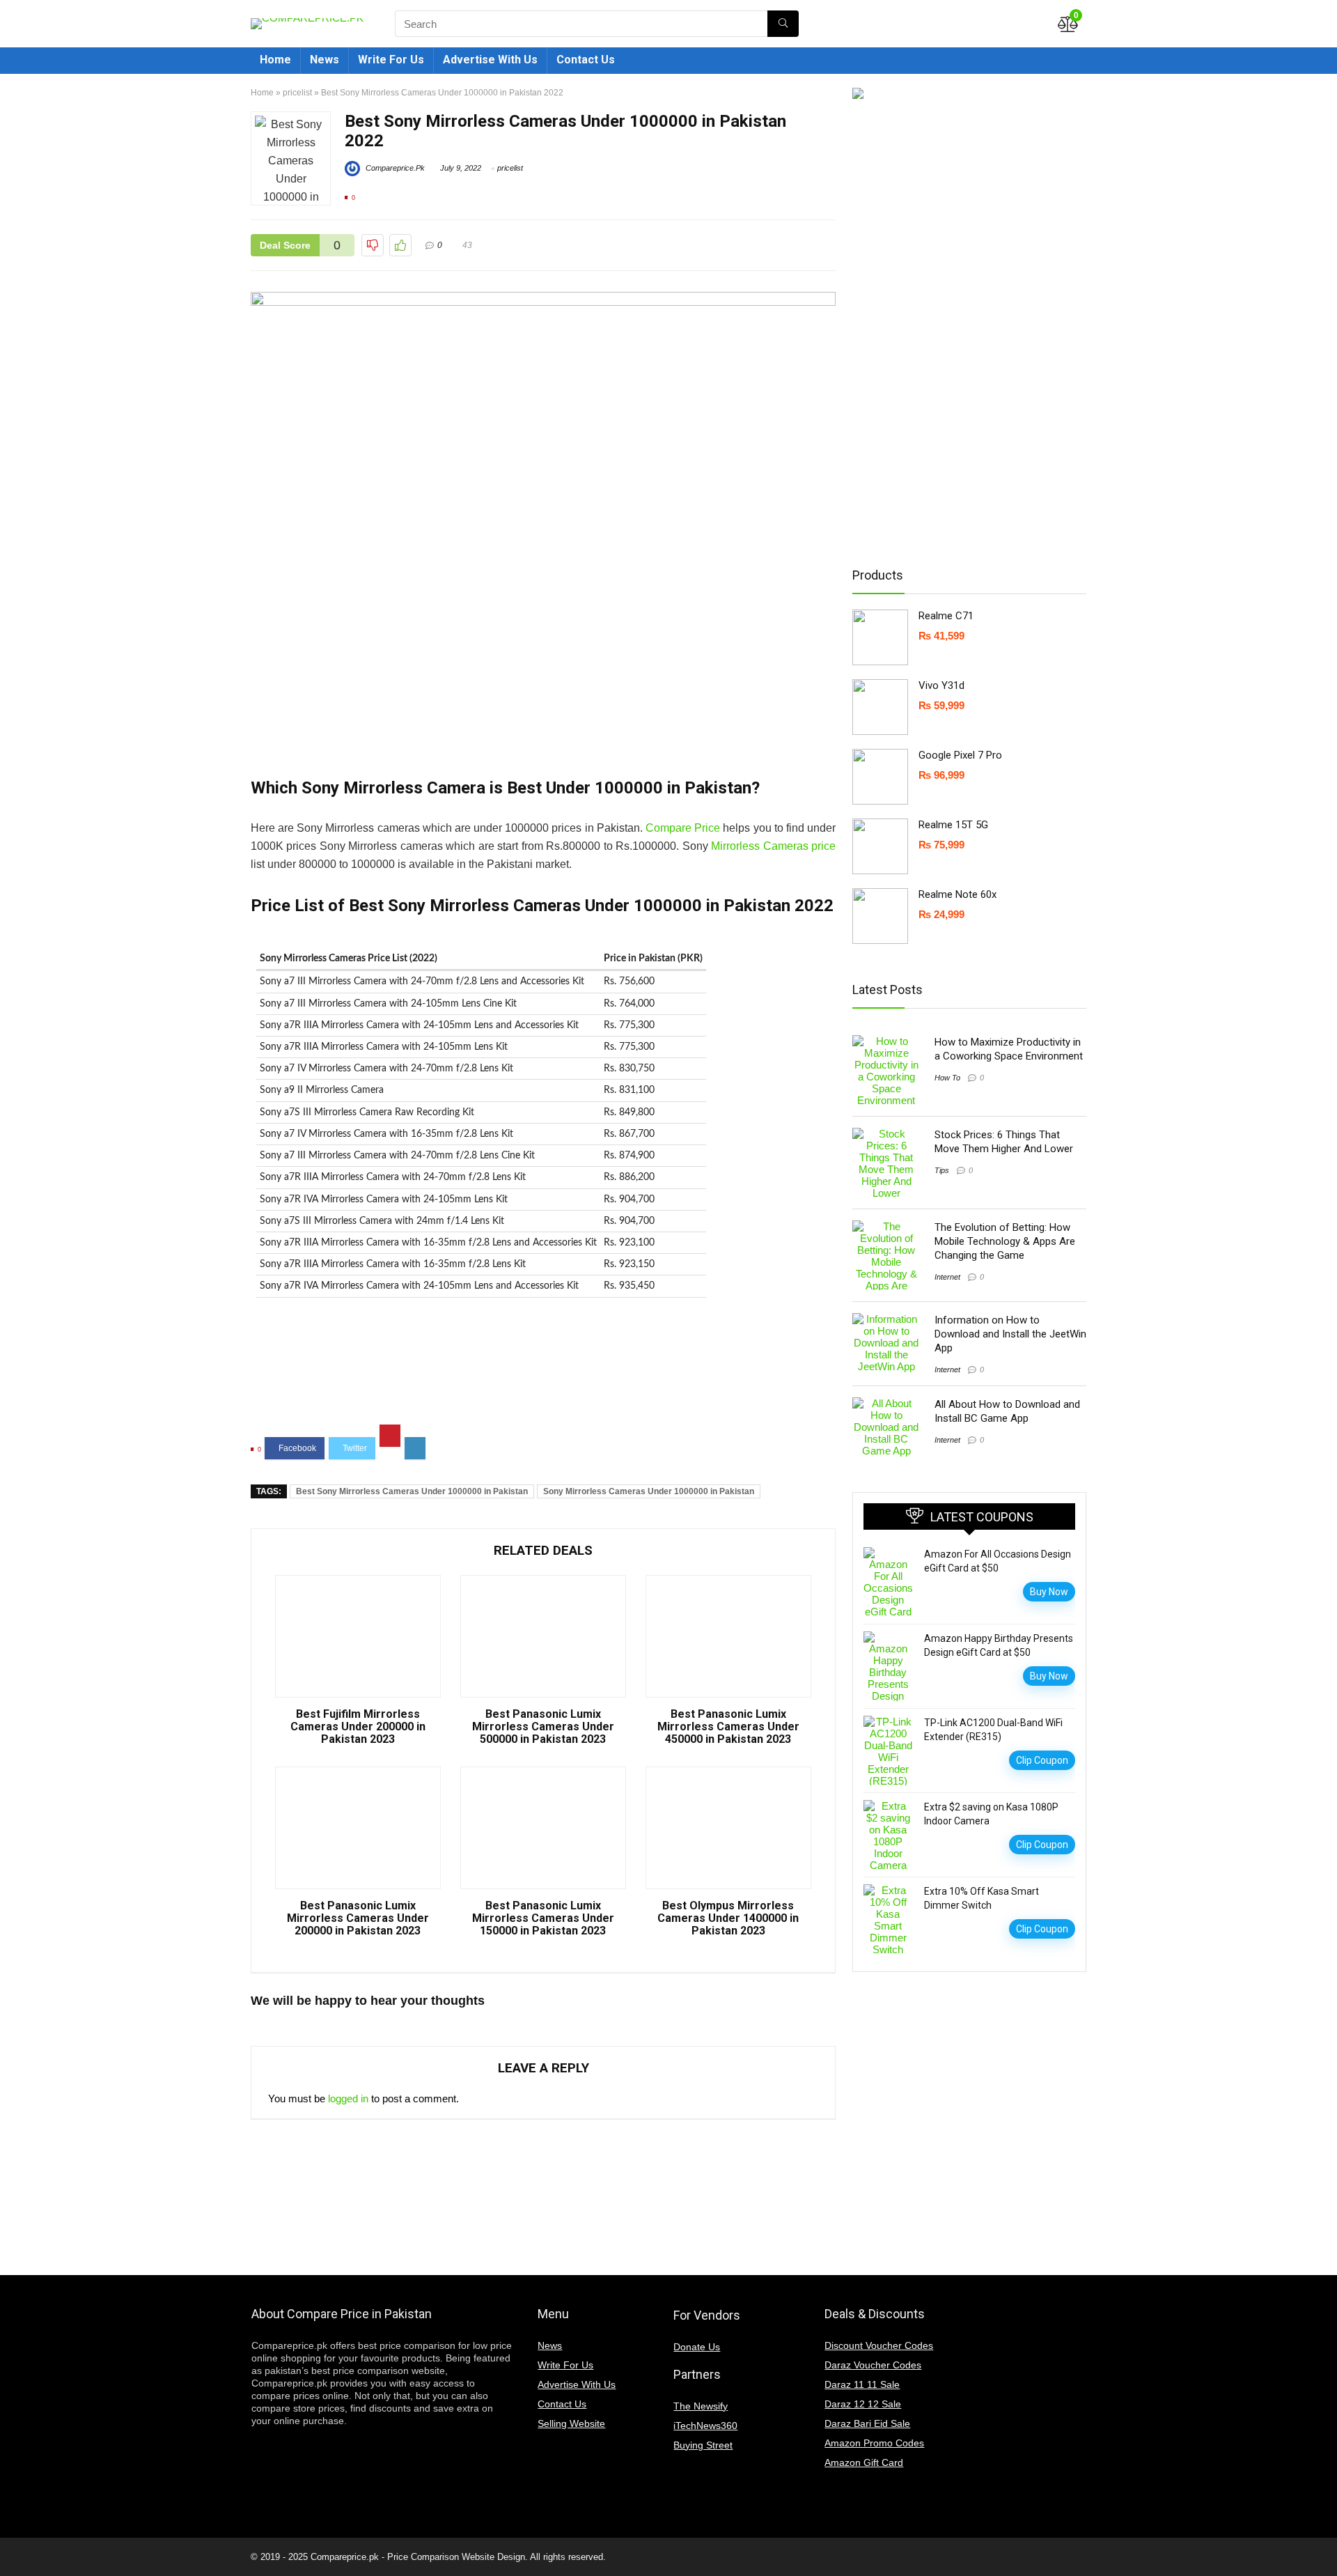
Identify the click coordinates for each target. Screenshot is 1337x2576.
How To (947, 1078)
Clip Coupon (1042, 1760)
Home (275, 60)
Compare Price (683, 828)
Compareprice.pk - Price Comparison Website (402, 2557)
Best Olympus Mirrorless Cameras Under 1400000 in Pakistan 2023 (728, 1918)
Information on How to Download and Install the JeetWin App (1010, 1334)
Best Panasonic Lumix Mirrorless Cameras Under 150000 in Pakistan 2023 (543, 1918)
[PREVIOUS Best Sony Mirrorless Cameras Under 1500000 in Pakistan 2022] (14, 2541)
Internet (947, 1277)
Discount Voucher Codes (879, 2345)
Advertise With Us (490, 60)
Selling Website (571, 2423)
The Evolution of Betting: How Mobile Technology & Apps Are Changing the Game (1005, 1241)
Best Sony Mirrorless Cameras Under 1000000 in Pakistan (412, 1491)
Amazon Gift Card (864, 2462)
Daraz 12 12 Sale (863, 2404)
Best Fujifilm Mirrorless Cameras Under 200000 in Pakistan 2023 (358, 1727)
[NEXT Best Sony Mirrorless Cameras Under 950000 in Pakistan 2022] (1323, 2541)
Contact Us (586, 60)
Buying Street (703, 2445)
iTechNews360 (705, 2426)
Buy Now (1049, 1592)
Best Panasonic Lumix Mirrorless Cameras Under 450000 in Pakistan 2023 (728, 1727)
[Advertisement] (543, 1372)
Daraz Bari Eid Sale (867, 2423)
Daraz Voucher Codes (873, 2365)
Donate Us (697, 2347)
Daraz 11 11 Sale (862, 2384)
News (325, 60)
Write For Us (391, 60)
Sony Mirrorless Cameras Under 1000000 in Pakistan (649, 1491)
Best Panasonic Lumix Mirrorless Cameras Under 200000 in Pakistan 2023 (358, 1918)
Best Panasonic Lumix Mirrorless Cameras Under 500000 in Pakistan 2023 (543, 1727)
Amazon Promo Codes (874, 2443)
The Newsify (701, 2406)
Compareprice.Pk (394, 168)
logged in (348, 2098)
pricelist (297, 93)
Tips (942, 1170)
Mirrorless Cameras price (773, 846)
